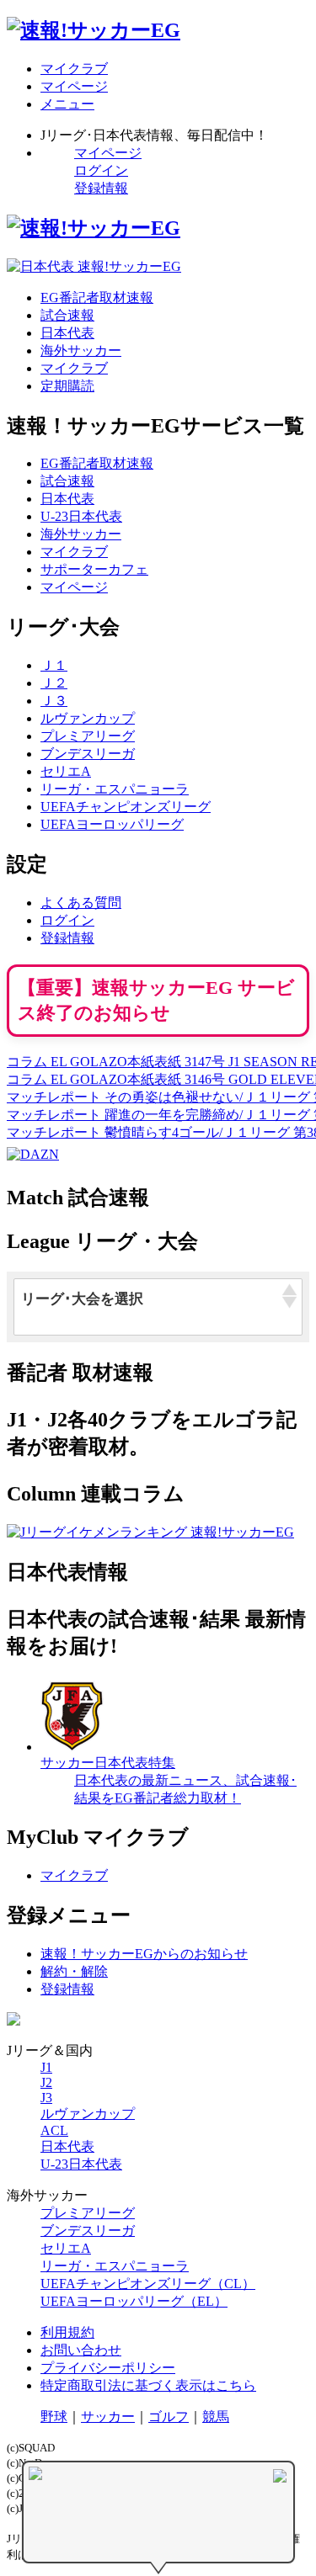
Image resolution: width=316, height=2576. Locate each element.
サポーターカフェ (94, 569)
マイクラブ (74, 368)
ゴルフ (169, 2417)
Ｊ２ (54, 683)
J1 (46, 2067)
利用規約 (67, 2332)
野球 (54, 2417)
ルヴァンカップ (88, 718)
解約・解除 (74, 1971)
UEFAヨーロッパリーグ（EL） (134, 2301)
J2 (46, 2082)
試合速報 (67, 315)
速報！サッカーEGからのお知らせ (144, 1954)
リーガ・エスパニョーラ (115, 789)
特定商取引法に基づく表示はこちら (148, 2385)
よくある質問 (81, 903)
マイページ (108, 153)
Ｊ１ (54, 665)
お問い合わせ (81, 2350)
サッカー (108, 2417)
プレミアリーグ (88, 736)
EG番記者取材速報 (97, 297)
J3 (46, 2098)
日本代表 (67, 333)
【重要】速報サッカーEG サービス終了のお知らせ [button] (156, 1000)
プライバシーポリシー (108, 2368)
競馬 (216, 2417)
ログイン (101, 170)
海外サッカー (81, 351)
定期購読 (67, 386)
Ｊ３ (54, 701)
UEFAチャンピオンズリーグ (126, 807)
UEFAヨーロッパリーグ (112, 824)
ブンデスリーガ (88, 754)
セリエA (66, 771)
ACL (54, 2130)
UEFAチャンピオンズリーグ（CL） (148, 2284)
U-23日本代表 (81, 516)
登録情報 (101, 188)
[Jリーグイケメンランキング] (150, 1532)
